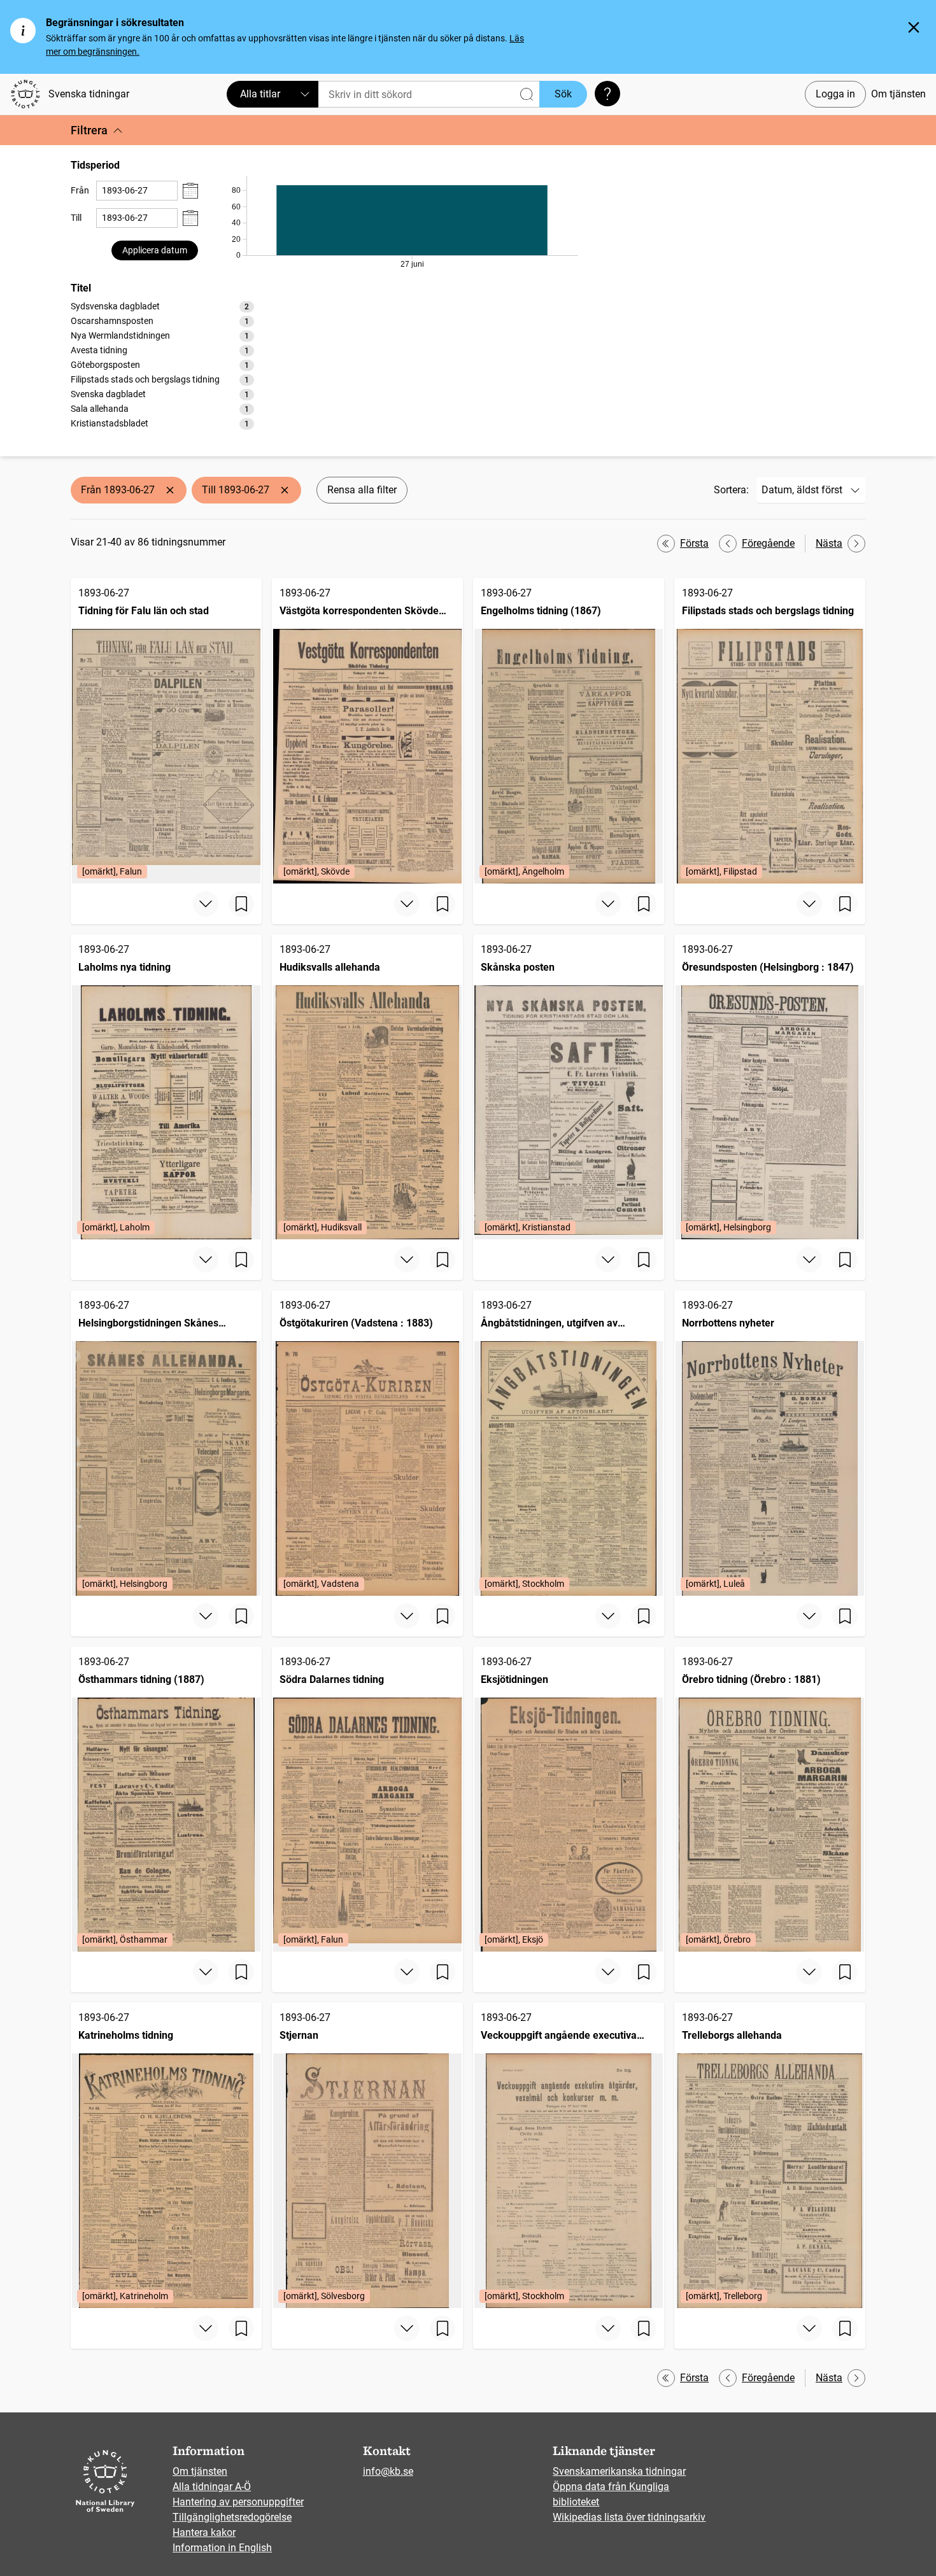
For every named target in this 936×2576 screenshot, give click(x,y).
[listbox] (162, 365)
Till (76, 218)
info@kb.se (388, 2471)
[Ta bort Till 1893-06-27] (285, 490)
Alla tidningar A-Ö (212, 2487)
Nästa (829, 543)
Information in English (222, 2548)
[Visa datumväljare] (190, 191)
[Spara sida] (241, 904)
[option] (162, 306)
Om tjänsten (898, 94)
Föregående (768, 543)
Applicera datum (155, 250)
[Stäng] (914, 27)
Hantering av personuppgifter (238, 2502)
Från (80, 190)
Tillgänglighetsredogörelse (232, 2517)
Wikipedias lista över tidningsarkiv (629, 2517)
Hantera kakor (204, 2532)
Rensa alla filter (362, 490)
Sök (563, 94)
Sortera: (731, 490)
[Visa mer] (206, 904)
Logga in (835, 94)
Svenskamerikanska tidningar (619, 2471)
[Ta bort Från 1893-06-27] (170, 490)
